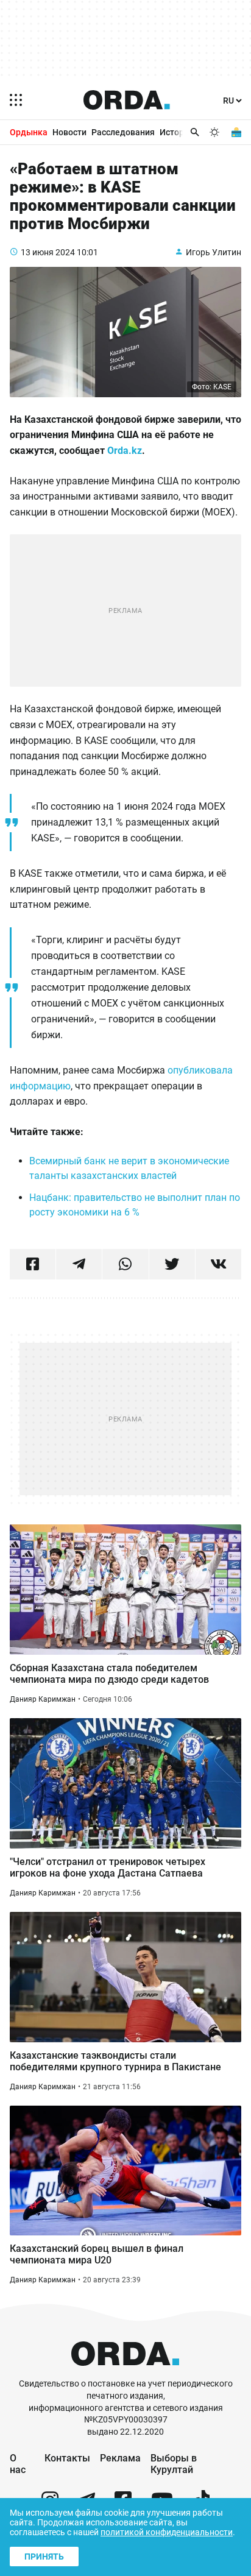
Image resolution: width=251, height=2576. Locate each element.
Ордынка (29, 132)
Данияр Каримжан (43, 1699)
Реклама (120, 2458)
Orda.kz (125, 451)
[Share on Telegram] (79, 1264)
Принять (44, 2557)
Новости (69, 132)
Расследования (123, 132)
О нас (18, 2464)
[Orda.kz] (125, 2372)
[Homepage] (127, 100)
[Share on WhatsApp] (125, 1264)
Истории (177, 132)
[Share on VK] (218, 1264)
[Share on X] (172, 1264)
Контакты (67, 2458)
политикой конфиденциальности (167, 2532)
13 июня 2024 (48, 252)
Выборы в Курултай (174, 2464)
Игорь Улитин (214, 252)
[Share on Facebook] (33, 1264)
